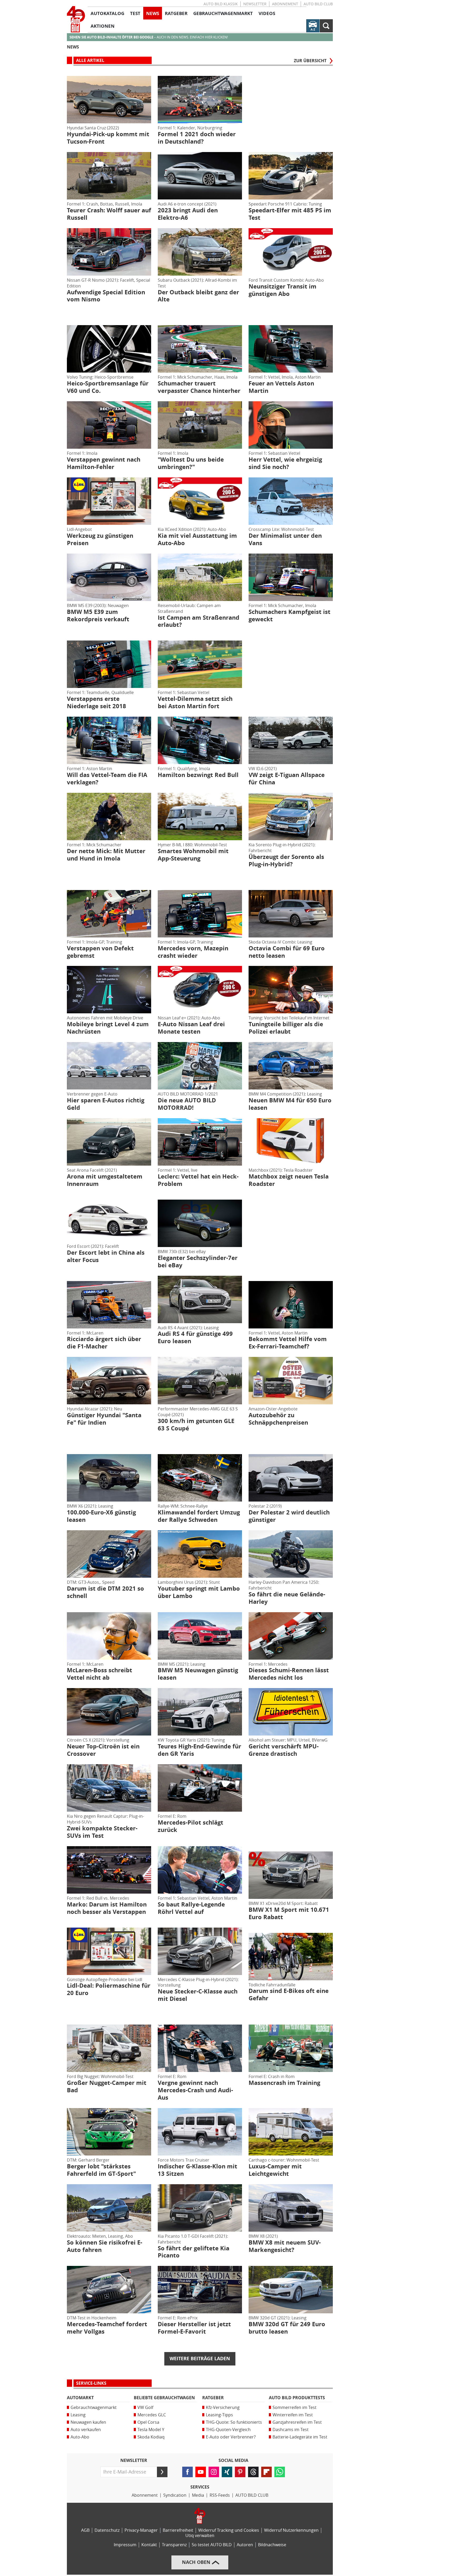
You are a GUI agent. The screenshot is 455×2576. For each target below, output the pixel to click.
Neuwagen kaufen (88, 2422)
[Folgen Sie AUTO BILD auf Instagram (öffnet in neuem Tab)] (214, 2472)
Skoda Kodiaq (151, 2437)
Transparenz (174, 2545)
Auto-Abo (80, 2437)
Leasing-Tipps (219, 2415)
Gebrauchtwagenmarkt (94, 2408)
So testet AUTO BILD (212, 2545)
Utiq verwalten (200, 2536)
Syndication (175, 2495)
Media (198, 2495)
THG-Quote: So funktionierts (234, 2422)
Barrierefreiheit (178, 2530)
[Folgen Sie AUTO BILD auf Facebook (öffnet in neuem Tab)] (187, 2472)
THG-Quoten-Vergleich (228, 2430)
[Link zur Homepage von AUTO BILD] (76, 19)
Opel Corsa (148, 2422)
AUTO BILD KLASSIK (221, 4)
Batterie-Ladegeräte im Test (300, 2437)
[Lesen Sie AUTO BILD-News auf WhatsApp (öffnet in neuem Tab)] (280, 2472)
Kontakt (149, 2545)
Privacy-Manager (141, 2530)
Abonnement (285, 4)
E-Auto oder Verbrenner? (231, 2437)
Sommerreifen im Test (295, 2408)
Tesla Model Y (151, 2430)
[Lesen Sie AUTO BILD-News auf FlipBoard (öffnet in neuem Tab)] (266, 2472)
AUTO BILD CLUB (318, 4)
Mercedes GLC (152, 2415)
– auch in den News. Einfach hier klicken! (149, 37)
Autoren (245, 2545)
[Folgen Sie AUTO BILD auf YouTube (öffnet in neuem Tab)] (201, 2472)
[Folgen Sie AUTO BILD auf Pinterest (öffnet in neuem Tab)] (240, 2472)
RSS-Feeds (220, 2495)
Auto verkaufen (86, 2430)
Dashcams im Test (291, 2430)
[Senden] (162, 2472)
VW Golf (145, 2408)
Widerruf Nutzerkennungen (291, 2530)
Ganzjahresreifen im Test (297, 2422)
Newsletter (255, 4)
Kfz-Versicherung (223, 2408)
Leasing (78, 2415)
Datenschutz (107, 2530)
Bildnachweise (272, 2545)
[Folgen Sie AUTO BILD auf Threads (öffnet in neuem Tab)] (253, 2472)
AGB (85, 2530)
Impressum (125, 2545)
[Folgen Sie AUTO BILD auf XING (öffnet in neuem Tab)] (227, 2472)
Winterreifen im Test (293, 2415)
